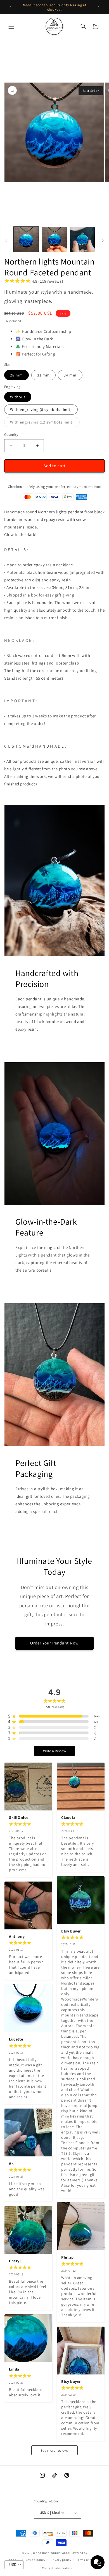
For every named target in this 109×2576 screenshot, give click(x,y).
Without (18, 397)
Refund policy (35, 2560)
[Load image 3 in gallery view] (82, 239)
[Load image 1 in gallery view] (26, 239)
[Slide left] (6, 241)
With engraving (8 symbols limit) (41, 410)
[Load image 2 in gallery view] (54, 239)
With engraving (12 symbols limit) (45, 423)
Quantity (11, 435)
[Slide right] (103, 241)
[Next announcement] (99, 7)
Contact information (57, 2568)
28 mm (16, 375)
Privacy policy (61, 2560)
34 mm (70, 375)
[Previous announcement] (10, 7)
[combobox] (14, 2565)
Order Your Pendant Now (54, 1643)
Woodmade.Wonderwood (51, 2553)
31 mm (43, 375)
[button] (11, 26)
